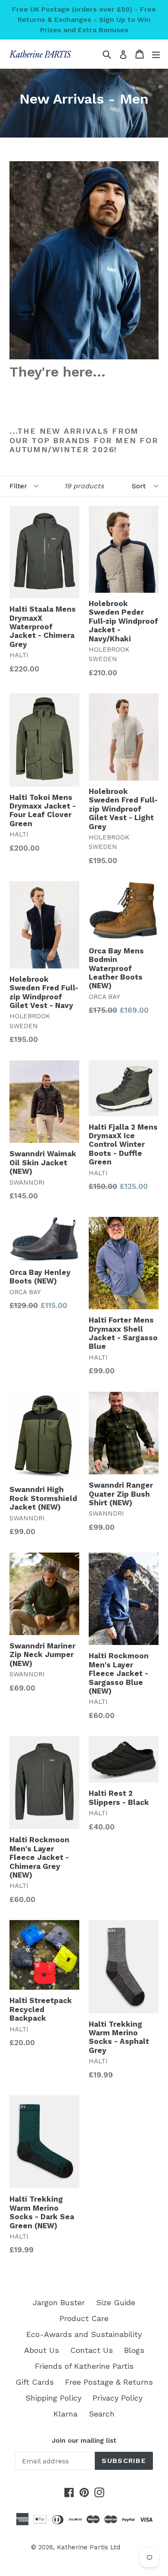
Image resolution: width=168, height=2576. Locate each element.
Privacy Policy (118, 2398)
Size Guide (116, 2302)
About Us (42, 2350)
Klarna (65, 2414)
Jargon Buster (59, 2302)
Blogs (134, 2350)
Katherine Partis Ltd (89, 2547)
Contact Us (92, 2350)
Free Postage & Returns (109, 2382)
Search (102, 2414)
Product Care (84, 2318)
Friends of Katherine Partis (84, 2366)
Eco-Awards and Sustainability (84, 2334)
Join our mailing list (84, 2441)
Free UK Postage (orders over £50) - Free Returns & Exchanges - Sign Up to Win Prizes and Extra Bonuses (84, 20)
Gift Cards (35, 2382)
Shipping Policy (53, 2398)
